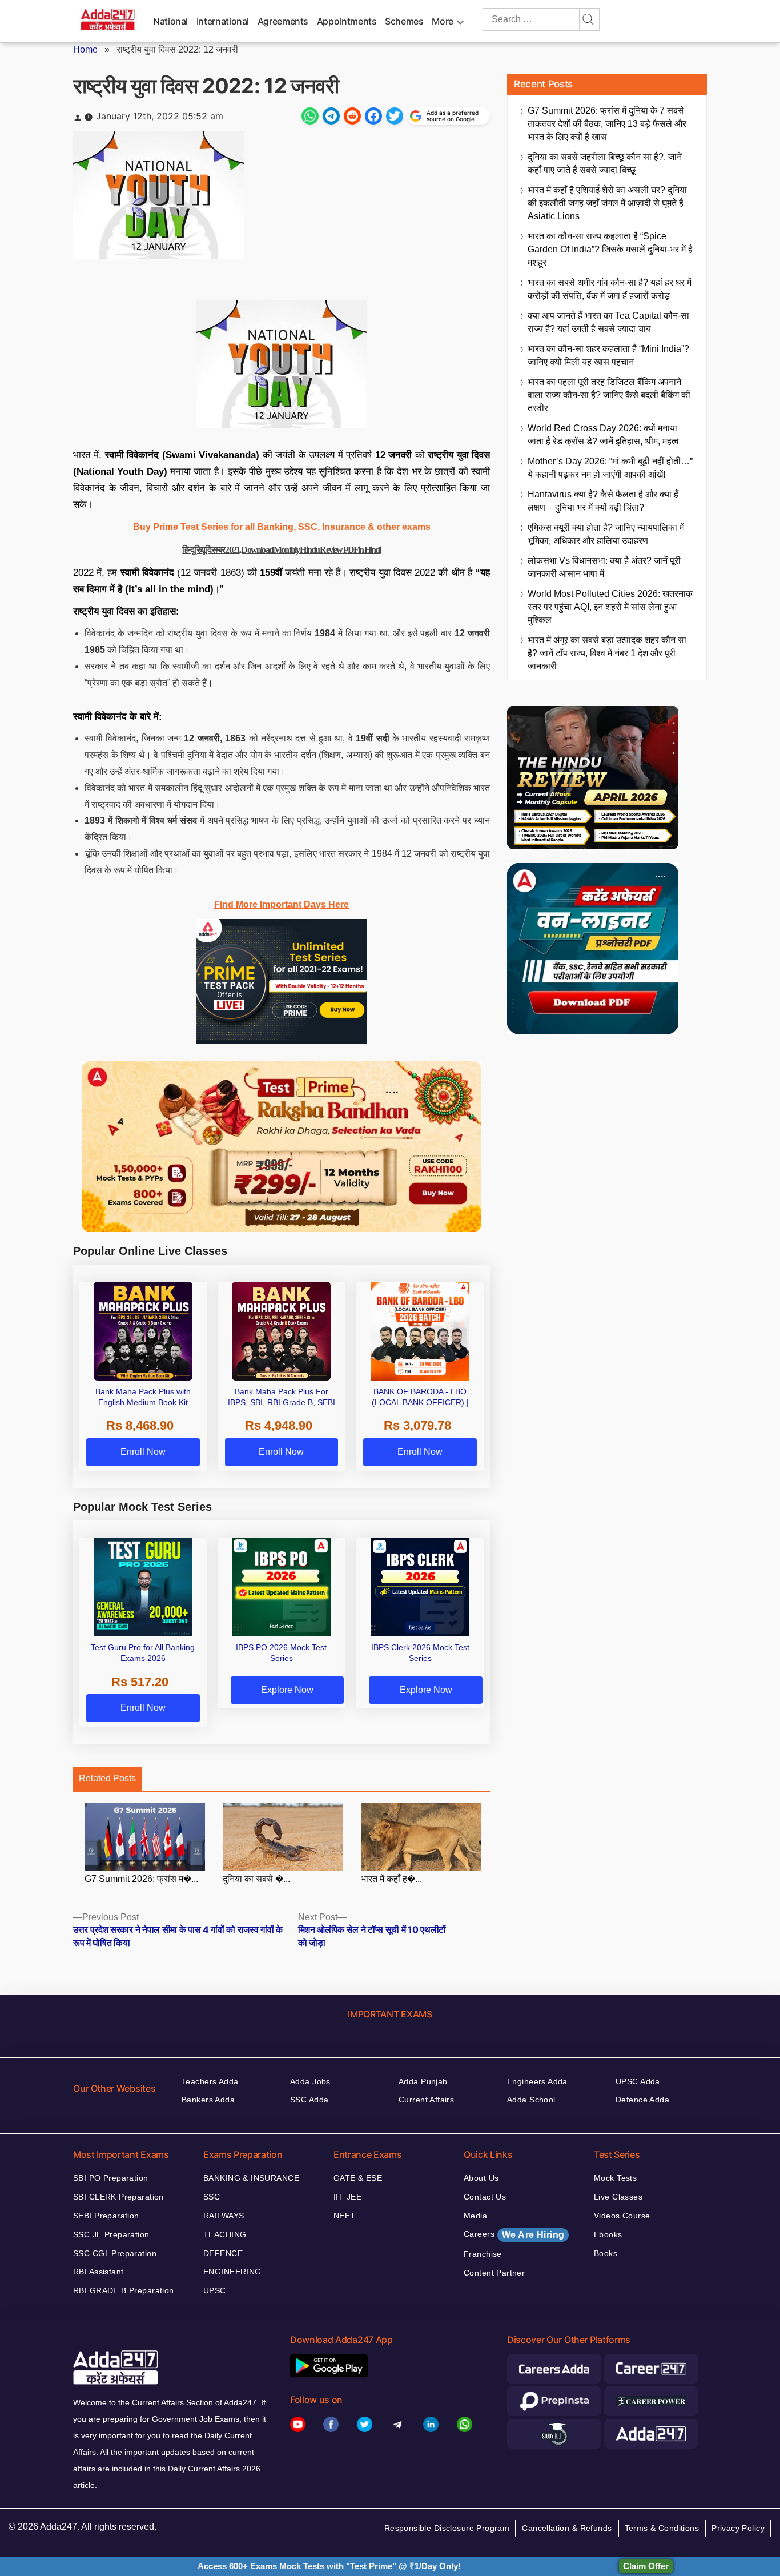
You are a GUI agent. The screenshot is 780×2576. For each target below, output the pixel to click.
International (223, 21)
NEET (345, 2216)
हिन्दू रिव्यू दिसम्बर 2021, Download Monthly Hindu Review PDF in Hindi (281, 550)
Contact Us (485, 2197)
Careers (514, 2234)
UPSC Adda (638, 2081)
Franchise (483, 2254)
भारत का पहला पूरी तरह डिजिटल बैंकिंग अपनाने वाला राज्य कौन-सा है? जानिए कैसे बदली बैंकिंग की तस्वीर (609, 395)
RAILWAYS (224, 2216)
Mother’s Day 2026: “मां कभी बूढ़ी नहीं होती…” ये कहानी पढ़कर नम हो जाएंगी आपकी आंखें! (610, 468)
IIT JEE (347, 2197)
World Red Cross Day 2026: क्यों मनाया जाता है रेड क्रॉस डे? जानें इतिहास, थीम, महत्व (603, 435)
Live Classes (618, 2197)
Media (475, 2216)
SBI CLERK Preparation (118, 2197)
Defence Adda (642, 2100)
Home (85, 49)
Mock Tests (615, 2178)
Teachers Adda (210, 2081)
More (443, 21)
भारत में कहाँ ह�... (391, 1879)
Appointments (347, 21)
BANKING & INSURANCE (251, 2178)
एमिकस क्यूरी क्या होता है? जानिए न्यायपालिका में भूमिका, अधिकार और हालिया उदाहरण (606, 534)
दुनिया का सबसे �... (256, 1879)
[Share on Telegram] (331, 116)
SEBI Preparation (106, 2216)
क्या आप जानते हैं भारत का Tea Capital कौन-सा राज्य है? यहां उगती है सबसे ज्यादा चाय (608, 322)
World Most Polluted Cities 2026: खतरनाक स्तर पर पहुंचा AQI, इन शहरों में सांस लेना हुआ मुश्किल (610, 607)
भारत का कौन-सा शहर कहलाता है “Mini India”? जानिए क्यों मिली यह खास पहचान (608, 355)
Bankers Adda (208, 2100)
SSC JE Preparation (111, 2234)
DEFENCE (223, 2253)
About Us (481, 2178)
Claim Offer (646, 2566)
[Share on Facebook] (373, 116)
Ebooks (608, 2234)
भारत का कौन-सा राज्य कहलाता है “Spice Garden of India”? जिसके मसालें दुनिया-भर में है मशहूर (610, 249)
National (170, 21)
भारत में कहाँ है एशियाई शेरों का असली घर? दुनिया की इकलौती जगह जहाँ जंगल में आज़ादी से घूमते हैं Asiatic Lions (607, 203)
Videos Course (622, 2216)
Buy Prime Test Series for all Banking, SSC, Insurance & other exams (282, 527)
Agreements (283, 21)
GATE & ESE (358, 2178)
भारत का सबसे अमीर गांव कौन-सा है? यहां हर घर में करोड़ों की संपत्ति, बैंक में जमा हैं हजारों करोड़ (610, 289)
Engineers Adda (537, 2081)
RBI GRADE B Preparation (124, 2290)
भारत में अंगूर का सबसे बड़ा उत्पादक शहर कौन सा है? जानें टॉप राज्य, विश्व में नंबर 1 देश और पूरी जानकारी (607, 653)
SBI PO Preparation (111, 2178)
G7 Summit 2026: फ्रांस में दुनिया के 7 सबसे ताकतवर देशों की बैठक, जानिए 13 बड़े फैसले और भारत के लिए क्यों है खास (607, 124)
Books (606, 2253)
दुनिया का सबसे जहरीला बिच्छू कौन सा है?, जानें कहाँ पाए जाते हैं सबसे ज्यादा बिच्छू (605, 163)
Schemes (404, 21)
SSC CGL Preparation (115, 2253)
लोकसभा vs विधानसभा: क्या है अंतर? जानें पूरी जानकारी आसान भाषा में (604, 567)
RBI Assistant (98, 2272)
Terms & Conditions (662, 2528)
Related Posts (107, 1778)
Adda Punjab (423, 2081)
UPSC (215, 2290)
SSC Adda (309, 2100)
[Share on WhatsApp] (310, 116)
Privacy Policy (738, 2528)
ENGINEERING (232, 2272)
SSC (212, 2197)
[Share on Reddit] (352, 116)
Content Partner (494, 2273)
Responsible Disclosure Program (447, 2528)
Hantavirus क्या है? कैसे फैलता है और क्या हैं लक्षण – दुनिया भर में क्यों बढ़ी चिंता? (603, 501)
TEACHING (225, 2234)
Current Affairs (426, 2100)
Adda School (531, 2100)
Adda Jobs (310, 2081)
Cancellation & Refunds (567, 2528)
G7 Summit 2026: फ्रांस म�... (141, 1879)
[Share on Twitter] (395, 116)
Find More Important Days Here (282, 904)
